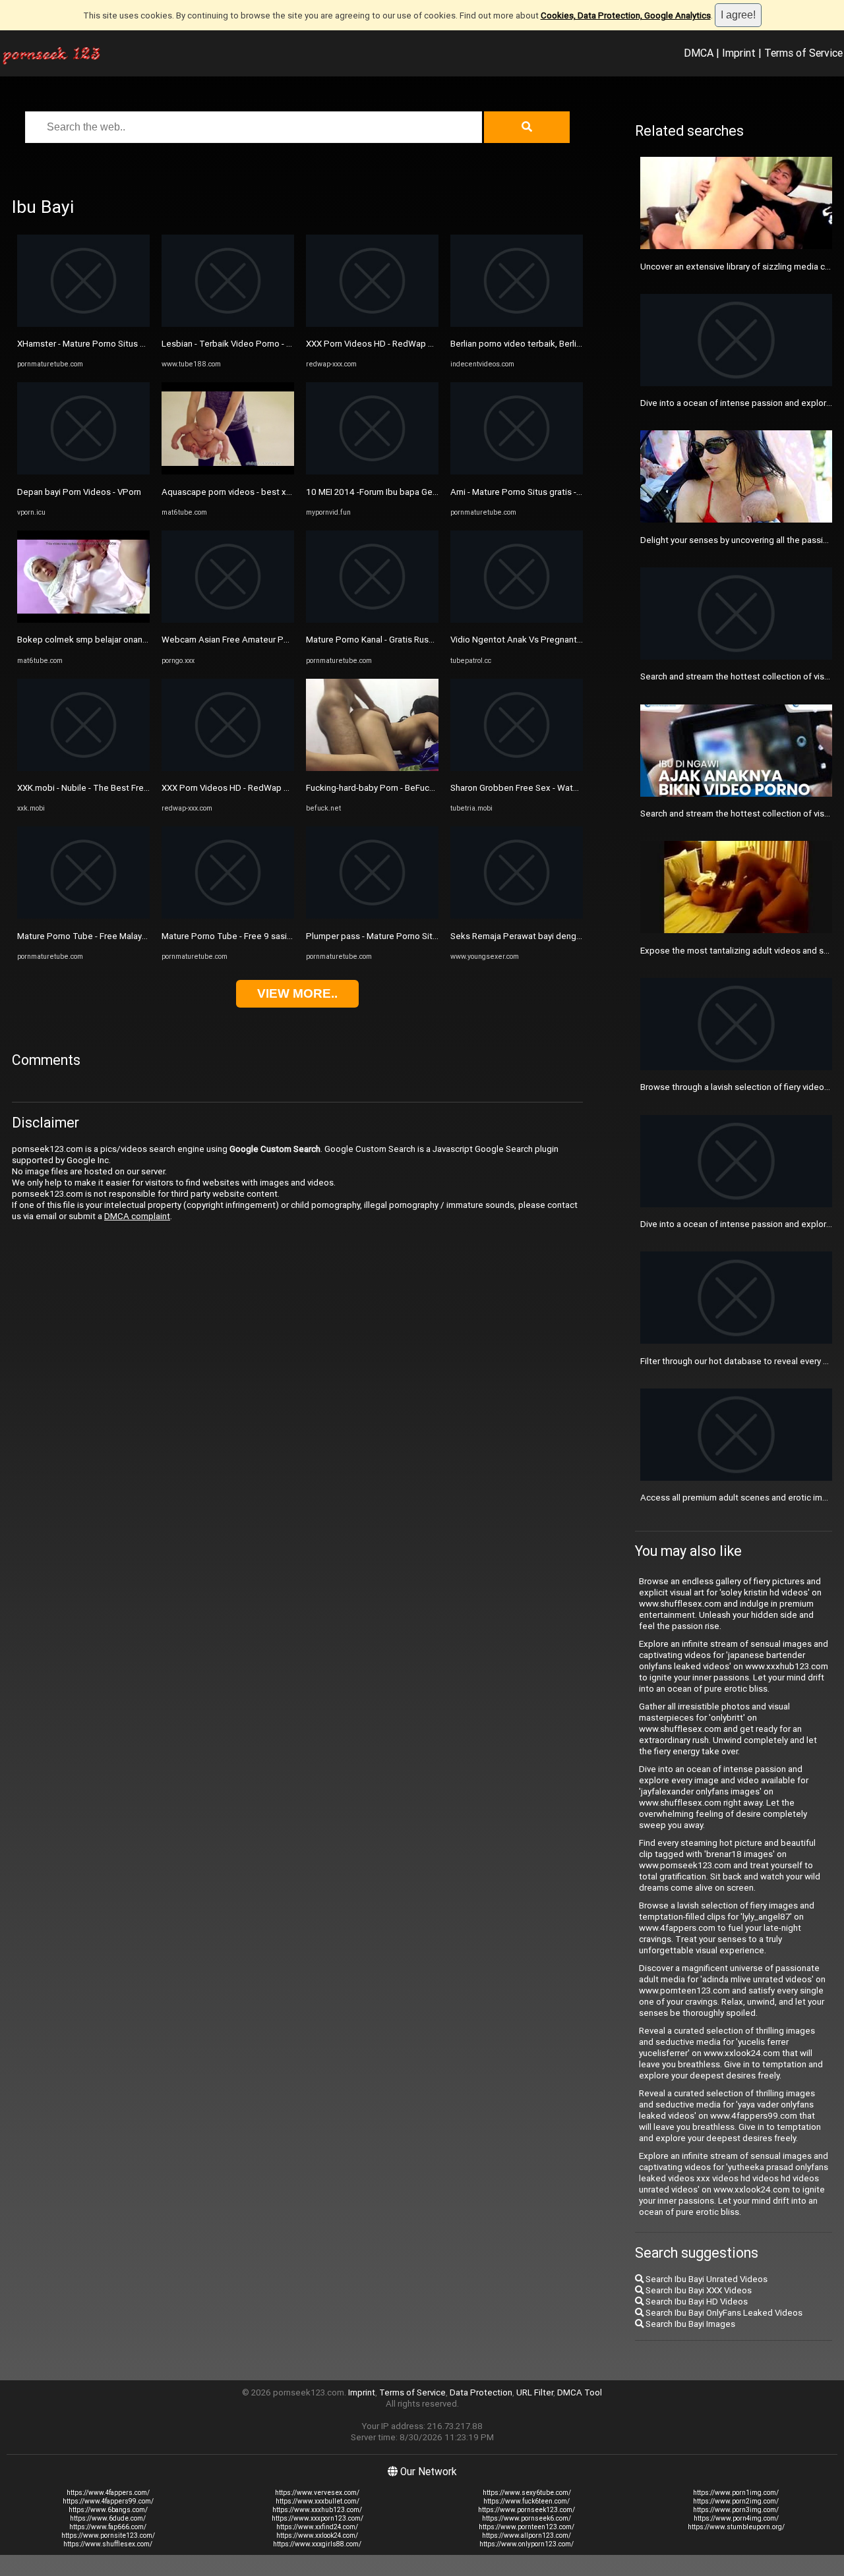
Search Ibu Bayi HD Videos (696, 2302)
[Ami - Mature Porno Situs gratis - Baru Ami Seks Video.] (517, 472)
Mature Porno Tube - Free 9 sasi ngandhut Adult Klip (263, 936)
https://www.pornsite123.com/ (108, 2535)
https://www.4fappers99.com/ (108, 2501)
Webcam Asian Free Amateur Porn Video (241, 640)
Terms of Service (803, 53)
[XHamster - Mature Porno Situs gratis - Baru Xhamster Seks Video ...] (83, 324)
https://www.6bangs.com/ (108, 2510)
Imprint (739, 53)
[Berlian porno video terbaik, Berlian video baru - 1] (517, 324)
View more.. (297, 993)
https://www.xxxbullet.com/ (317, 2501)
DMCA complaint (137, 1216)
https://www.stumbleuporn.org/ (736, 2527)
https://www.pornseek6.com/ (527, 2518)
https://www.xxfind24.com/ (317, 2527)
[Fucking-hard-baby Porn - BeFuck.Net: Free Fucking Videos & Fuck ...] (372, 768)
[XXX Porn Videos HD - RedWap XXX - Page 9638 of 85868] (372, 324)
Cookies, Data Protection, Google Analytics (626, 15)
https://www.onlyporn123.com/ (527, 2544)
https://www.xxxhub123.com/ (317, 2510)
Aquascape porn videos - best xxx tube (239, 492)
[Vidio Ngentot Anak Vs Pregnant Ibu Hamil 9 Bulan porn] (517, 620)
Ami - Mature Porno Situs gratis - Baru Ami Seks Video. (556, 492)
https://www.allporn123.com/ (527, 2535)
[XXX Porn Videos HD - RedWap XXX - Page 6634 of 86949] (228, 768)
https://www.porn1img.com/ (736, 2493)
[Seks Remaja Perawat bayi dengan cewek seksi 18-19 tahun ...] (517, 916)
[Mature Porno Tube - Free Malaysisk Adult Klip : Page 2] (83, 916)
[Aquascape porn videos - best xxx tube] (228, 472)
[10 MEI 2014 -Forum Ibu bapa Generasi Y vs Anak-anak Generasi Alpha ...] (372, 472)
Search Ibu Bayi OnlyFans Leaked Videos (723, 2313)
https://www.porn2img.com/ (736, 2501)
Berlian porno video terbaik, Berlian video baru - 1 (545, 344)
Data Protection (481, 2392)
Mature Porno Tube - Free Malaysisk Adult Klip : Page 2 (124, 936)
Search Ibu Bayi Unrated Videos (706, 2279)
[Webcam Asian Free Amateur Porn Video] (228, 620)
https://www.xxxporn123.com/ (317, 2518)
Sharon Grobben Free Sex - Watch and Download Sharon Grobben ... (582, 788)
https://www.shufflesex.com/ (108, 2544)
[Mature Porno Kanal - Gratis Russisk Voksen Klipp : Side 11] (372, 620)
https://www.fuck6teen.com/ (527, 2501)
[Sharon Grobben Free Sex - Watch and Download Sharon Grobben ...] (517, 768)
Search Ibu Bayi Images (689, 2324)
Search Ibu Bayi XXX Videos (698, 2290)
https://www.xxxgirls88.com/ (317, 2544)
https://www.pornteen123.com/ (527, 2527)
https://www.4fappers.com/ (108, 2493)
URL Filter (535, 2392)
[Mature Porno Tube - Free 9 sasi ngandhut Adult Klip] (228, 916)
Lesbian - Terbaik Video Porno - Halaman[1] (245, 344)
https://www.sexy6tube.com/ (527, 2493)
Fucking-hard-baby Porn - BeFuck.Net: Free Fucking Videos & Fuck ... (438, 788)
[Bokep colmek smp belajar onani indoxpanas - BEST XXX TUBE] (83, 620)
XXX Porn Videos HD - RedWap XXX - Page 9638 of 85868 (419, 344)
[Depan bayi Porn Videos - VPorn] (83, 472)
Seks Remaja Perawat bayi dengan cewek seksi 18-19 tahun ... (572, 936)
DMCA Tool (580, 2392)
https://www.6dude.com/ (108, 2518)
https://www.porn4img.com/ (736, 2518)
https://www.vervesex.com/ (317, 2493)
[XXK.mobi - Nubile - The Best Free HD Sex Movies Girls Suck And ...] (83, 768)
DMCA (699, 53)
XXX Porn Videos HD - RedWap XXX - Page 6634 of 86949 (275, 788)
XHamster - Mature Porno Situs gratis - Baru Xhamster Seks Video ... (149, 344)
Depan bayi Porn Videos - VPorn (79, 492)
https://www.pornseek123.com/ (527, 2510)
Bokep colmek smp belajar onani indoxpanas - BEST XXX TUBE (139, 640)
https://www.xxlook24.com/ (317, 2535)
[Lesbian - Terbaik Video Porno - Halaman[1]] (228, 324)
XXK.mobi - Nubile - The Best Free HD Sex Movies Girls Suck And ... (147, 788)
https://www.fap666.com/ (108, 2527)
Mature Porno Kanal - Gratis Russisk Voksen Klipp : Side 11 (420, 640)
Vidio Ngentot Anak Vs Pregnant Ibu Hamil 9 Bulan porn (558, 640)
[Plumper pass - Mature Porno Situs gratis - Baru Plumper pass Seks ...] (372, 916)
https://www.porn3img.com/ (736, 2510)
